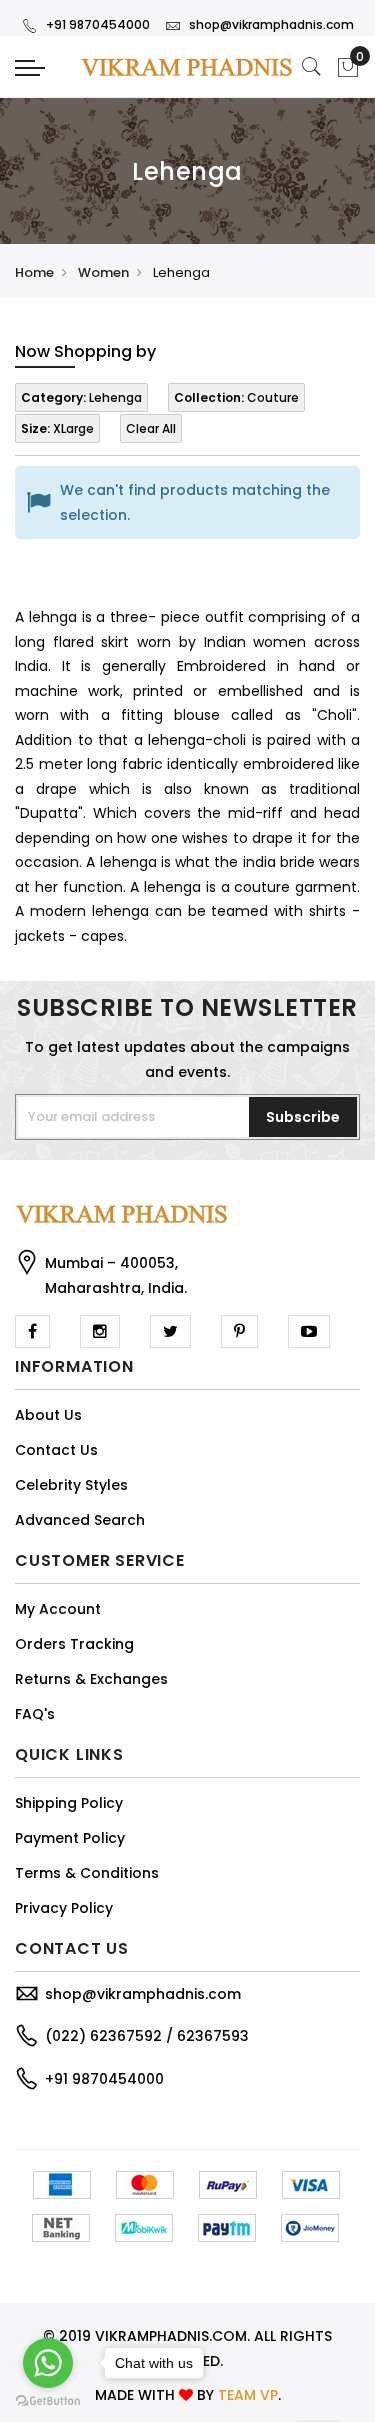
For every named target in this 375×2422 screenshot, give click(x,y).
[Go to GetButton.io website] (48, 2401)
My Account (58, 1609)
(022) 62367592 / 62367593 (147, 2036)
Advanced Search (80, 1520)
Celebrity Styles (71, 1485)
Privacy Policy (64, 1908)
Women (103, 272)
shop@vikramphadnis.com (271, 24)
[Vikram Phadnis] (187, 66)
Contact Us (56, 1450)
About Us (48, 1415)
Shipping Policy (69, 1803)
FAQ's (35, 1714)
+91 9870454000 (98, 24)
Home (34, 272)
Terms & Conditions (87, 1873)
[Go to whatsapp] (48, 2363)
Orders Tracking (74, 1644)
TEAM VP (248, 2395)
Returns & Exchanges (91, 1679)
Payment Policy (70, 1838)
